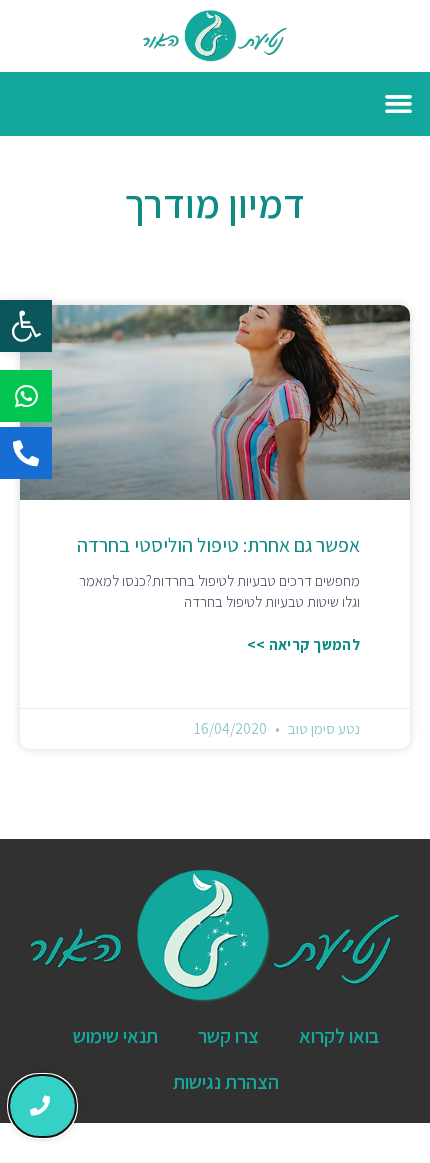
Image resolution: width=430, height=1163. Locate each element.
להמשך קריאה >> (303, 644)
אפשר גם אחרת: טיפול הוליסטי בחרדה (218, 545)
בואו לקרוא (339, 1036)
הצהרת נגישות (226, 1082)
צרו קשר (228, 1036)
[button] (26, 326)
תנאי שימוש (115, 1036)
